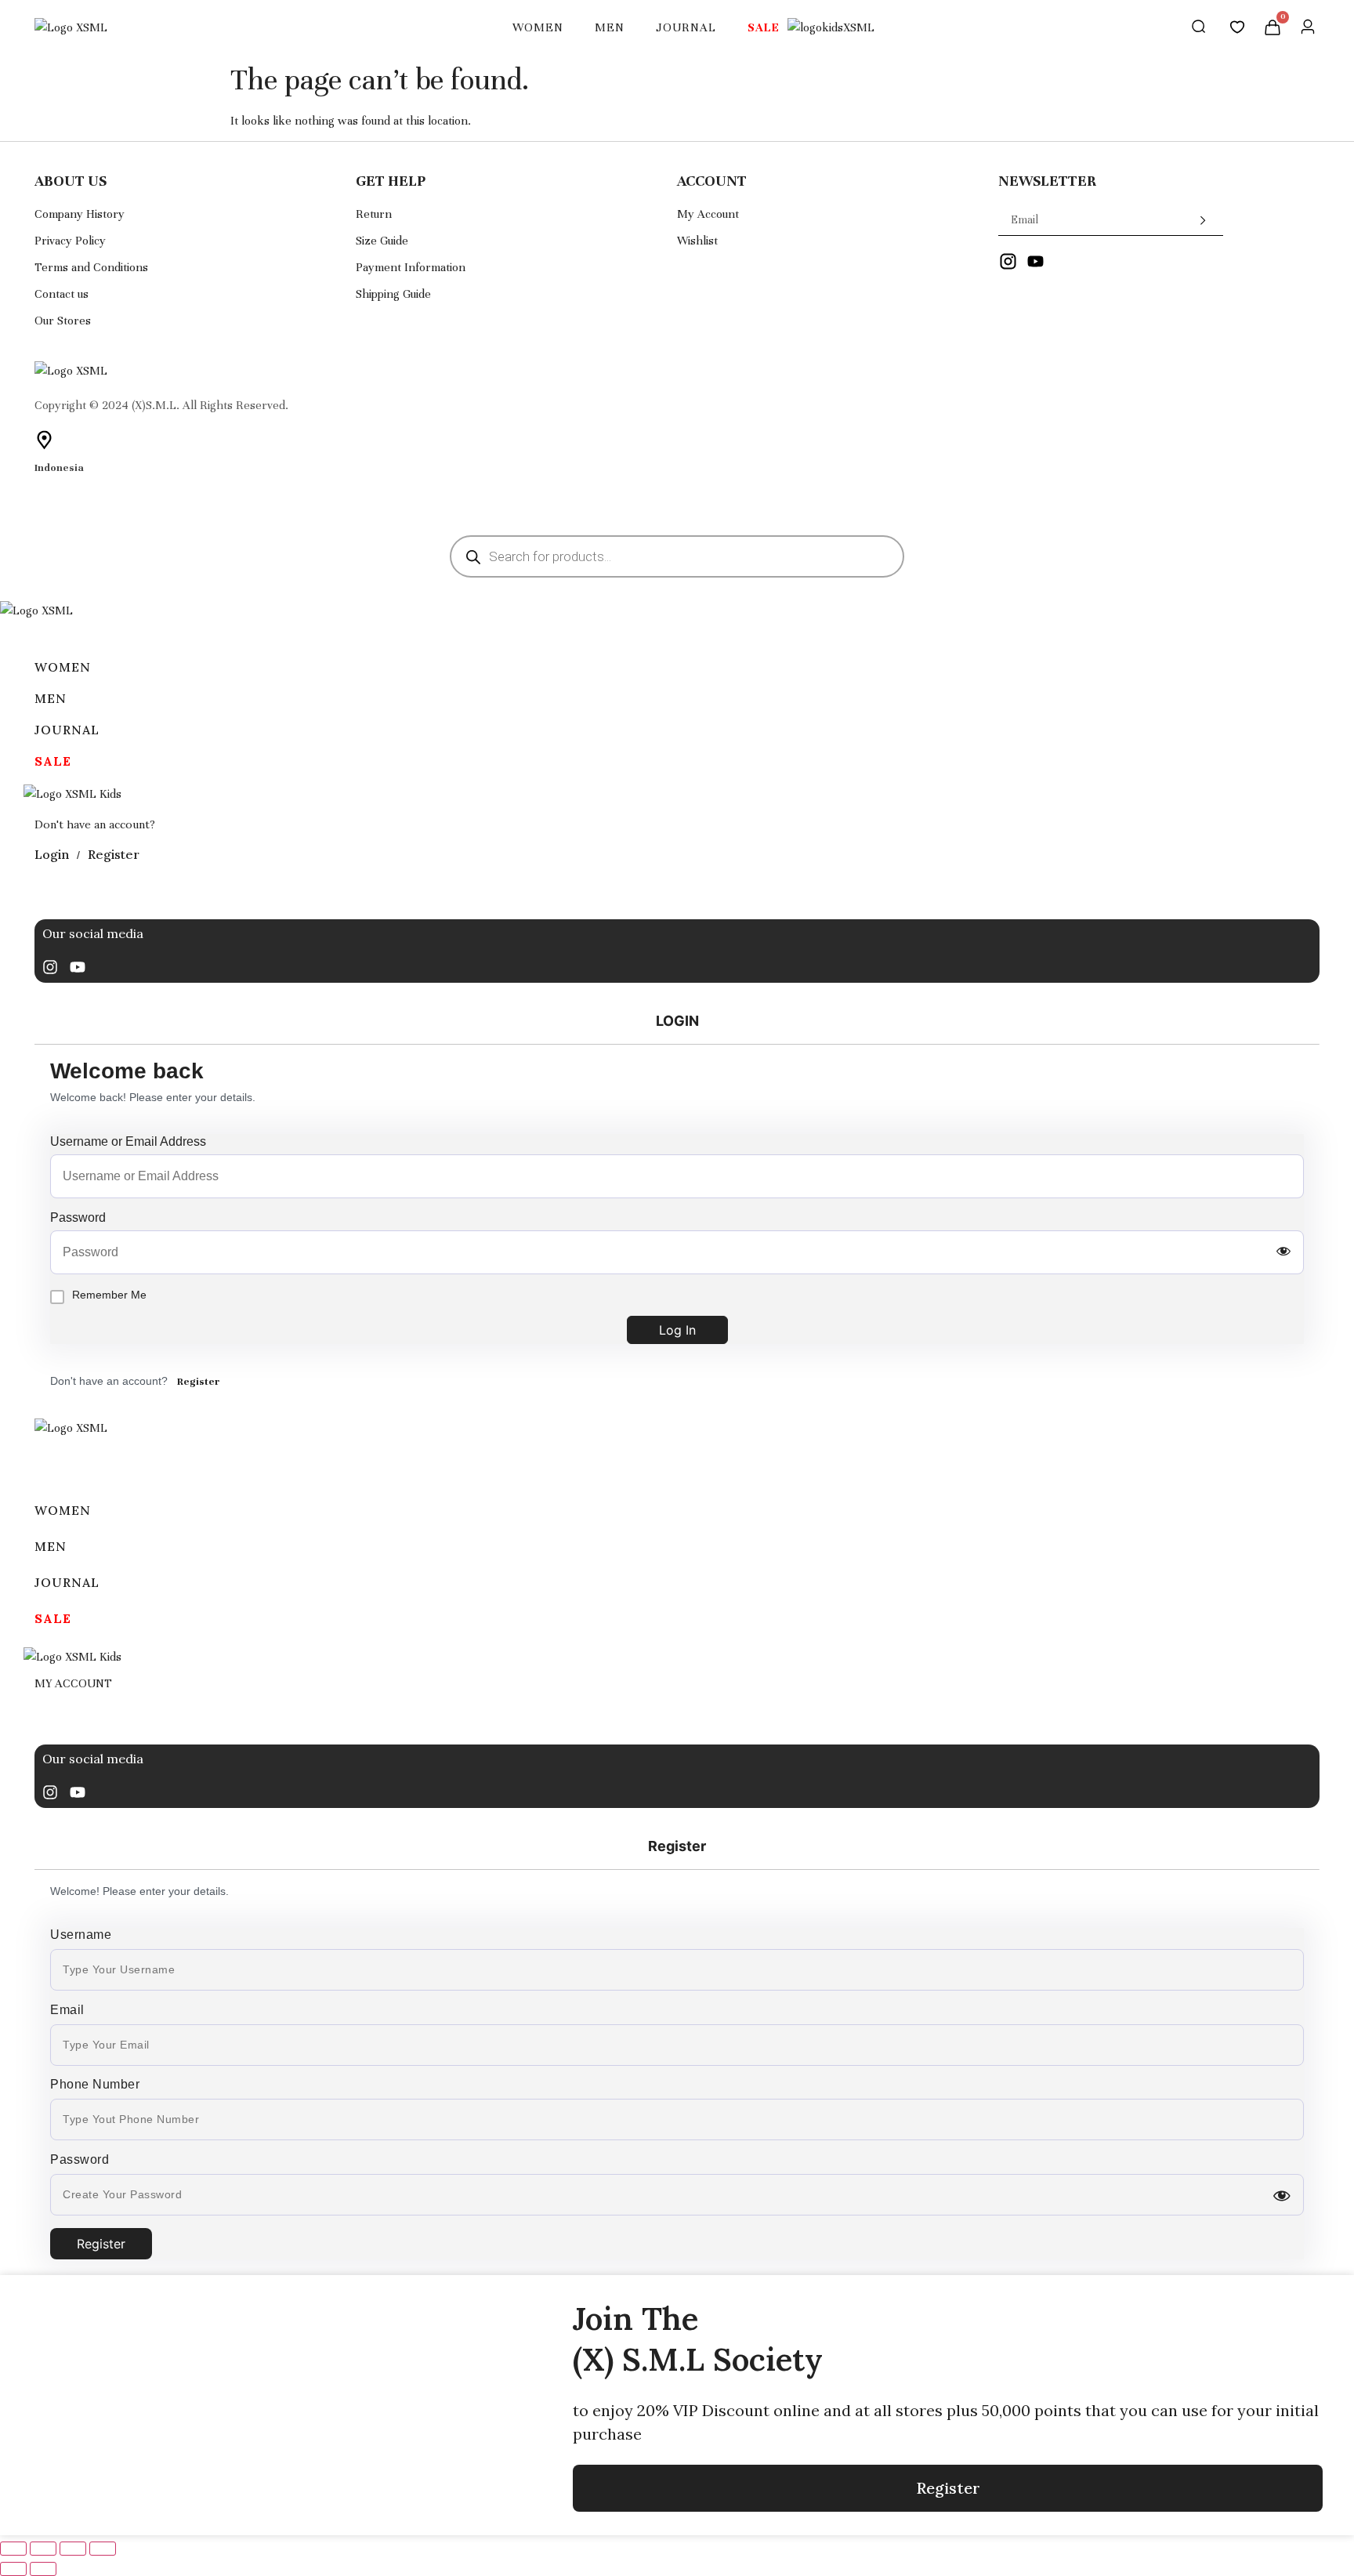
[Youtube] (78, 967)
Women (538, 27)
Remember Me (109, 1295)
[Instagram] (50, 967)
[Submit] (1191, 220)
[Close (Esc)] (103, 2549)
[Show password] (1283, 1252)
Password (78, 1218)
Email (67, 2010)
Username (81, 1935)
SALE (764, 27)
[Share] (73, 2549)
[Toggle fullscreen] (43, 2549)
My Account (73, 1683)
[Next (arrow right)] (43, 2569)
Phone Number (95, 2085)
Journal (686, 27)
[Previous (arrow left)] (13, 2569)
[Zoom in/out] (13, 2549)
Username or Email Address (128, 1142)
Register (199, 1382)
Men (610, 27)
